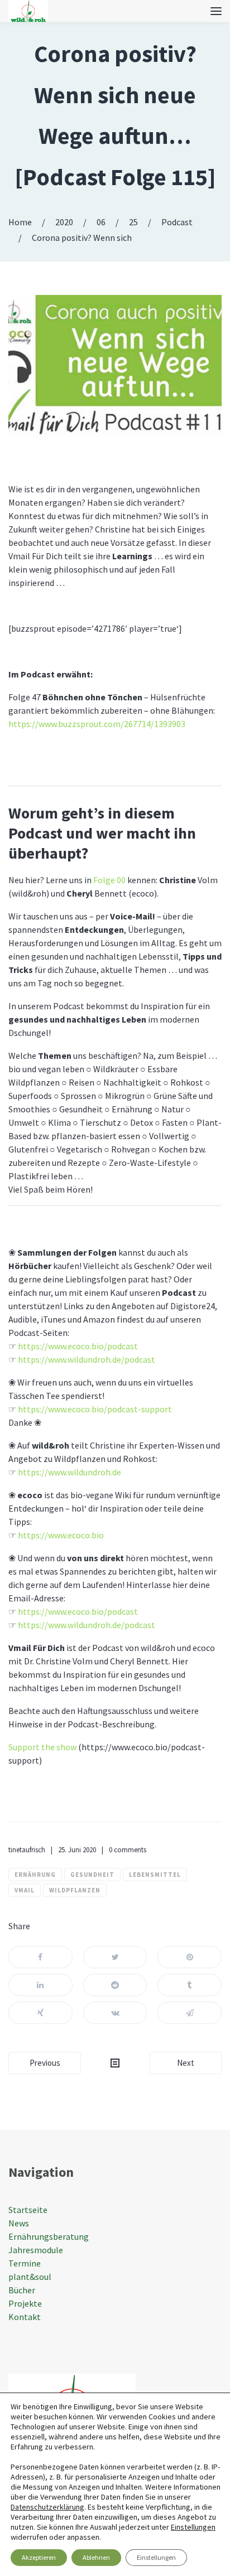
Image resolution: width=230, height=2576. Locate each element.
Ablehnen (96, 2557)
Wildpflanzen (75, 1890)
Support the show (42, 1747)
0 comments (128, 1850)
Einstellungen (193, 2527)
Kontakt (25, 2317)
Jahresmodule (36, 2250)
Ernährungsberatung (49, 2236)
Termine (25, 2263)
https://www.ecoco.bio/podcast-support (95, 1409)
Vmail (25, 1890)
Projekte (25, 2303)
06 (101, 222)
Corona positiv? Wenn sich (82, 238)
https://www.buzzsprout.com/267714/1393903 (97, 724)
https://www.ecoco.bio (61, 1535)
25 (133, 222)
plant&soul (30, 2277)
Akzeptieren (39, 2557)
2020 (64, 222)
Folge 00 (109, 880)
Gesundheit (92, 1875)
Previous (45, 2063)
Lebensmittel (155, 1875)
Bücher (22, 2290)
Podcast (177, 222)
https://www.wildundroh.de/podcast (87, 1359)
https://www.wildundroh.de (70, 1472)
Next (186, 2063)
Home (20, 222)
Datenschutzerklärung (47, 2507)
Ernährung (35, 1875)
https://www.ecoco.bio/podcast (78, 1346)
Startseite (28, 2210)
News (19, 2223)
